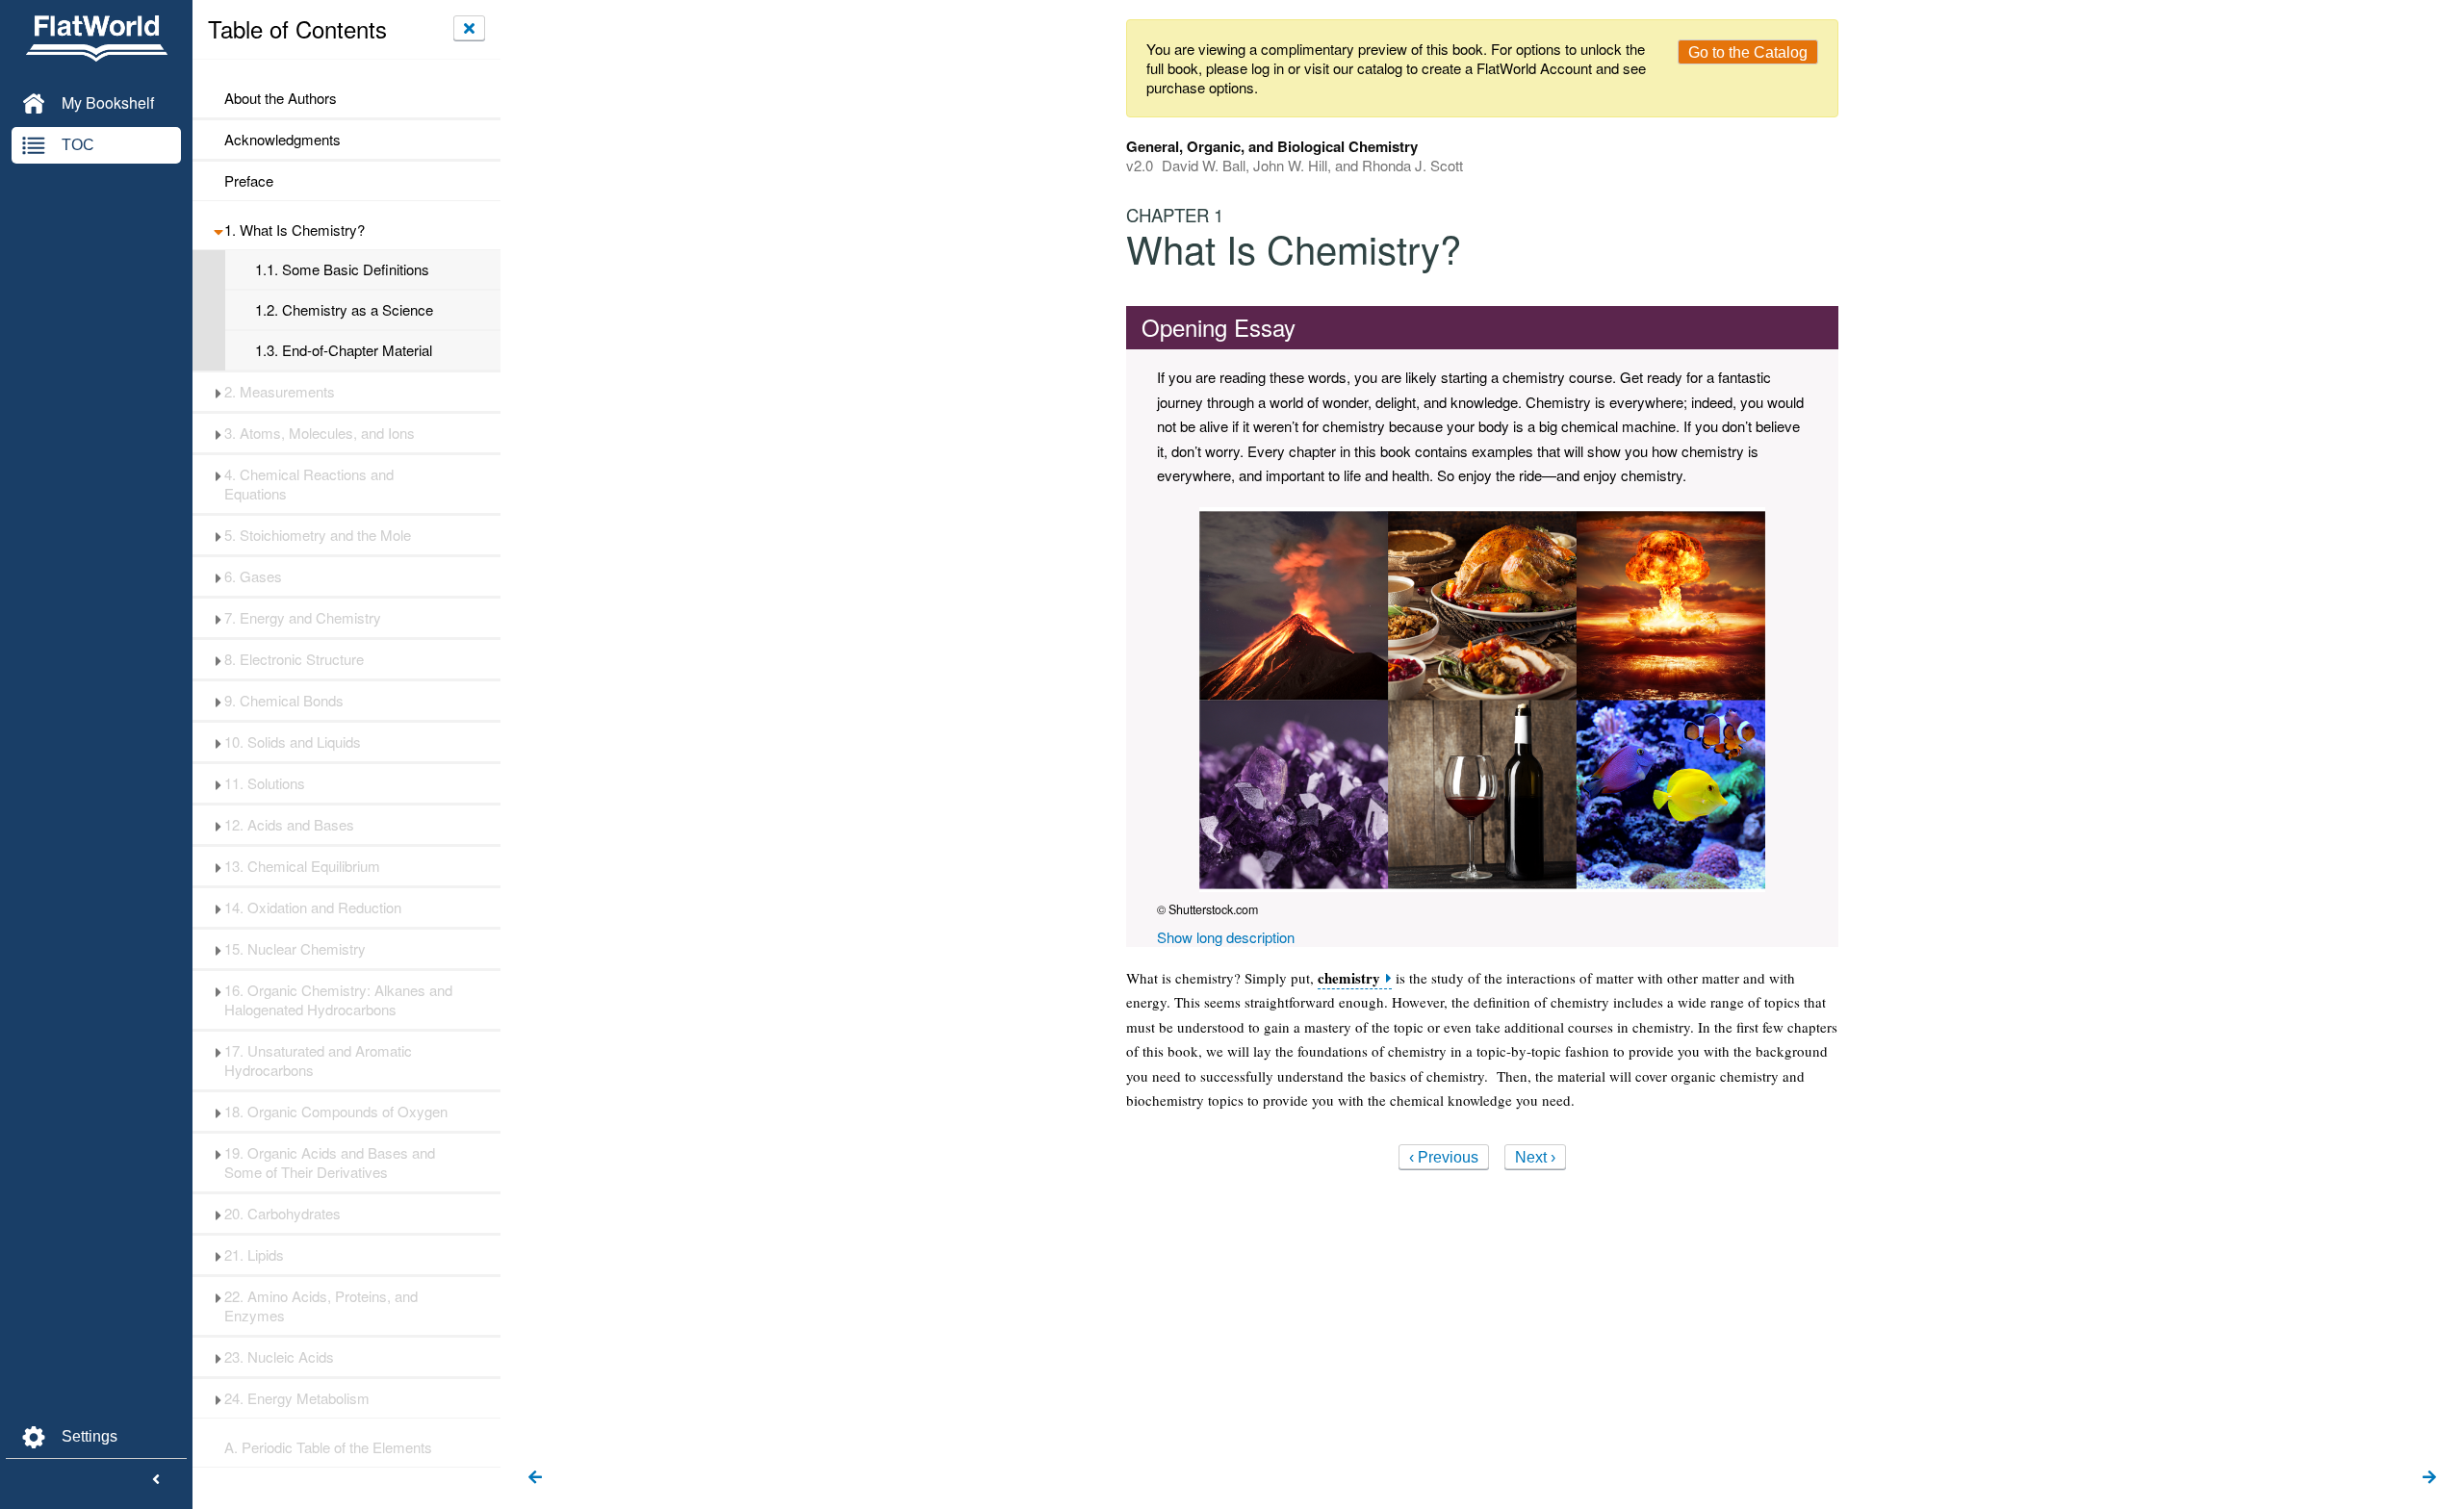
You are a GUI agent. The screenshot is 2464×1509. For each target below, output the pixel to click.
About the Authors (281, 98)
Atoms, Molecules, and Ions (320, 433)
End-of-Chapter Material (344, 350)
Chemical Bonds (284, 701)
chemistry (1349, 978)
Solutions (265, 783)
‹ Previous (1444, 1157)
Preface (249, 181)
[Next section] (2429, 1478)
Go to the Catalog (1748, 52)
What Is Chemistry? (295, 230)
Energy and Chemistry (303, 618)
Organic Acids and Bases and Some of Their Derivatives (330, 1163)
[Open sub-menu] (218, 230)
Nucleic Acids (279, 1357)
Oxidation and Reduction (313, 908)
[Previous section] (535, 1478)
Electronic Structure (294, 659)
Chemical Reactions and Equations (309, 484)
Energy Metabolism (297, 1398)
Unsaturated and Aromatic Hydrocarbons (318, 1061)
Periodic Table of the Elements (328, 1447)
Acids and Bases (289, 825)
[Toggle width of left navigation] (156, 1480)
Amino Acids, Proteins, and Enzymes (321, 1306)
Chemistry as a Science (344, 310)
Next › (1535, 1157)
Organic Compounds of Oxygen (336, 1112)
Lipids (254, 1255)
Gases (253, 576)
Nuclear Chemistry (295, 949)
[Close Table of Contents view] (469, 28)
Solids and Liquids (293, 742)
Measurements (280, 392)
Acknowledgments (282, 140)
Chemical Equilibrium (302, 866)
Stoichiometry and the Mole (318, 535)
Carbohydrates (282, 1214)
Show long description (1226, 937)
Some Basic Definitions (342, 269)
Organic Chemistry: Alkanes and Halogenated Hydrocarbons (338, 1000)
